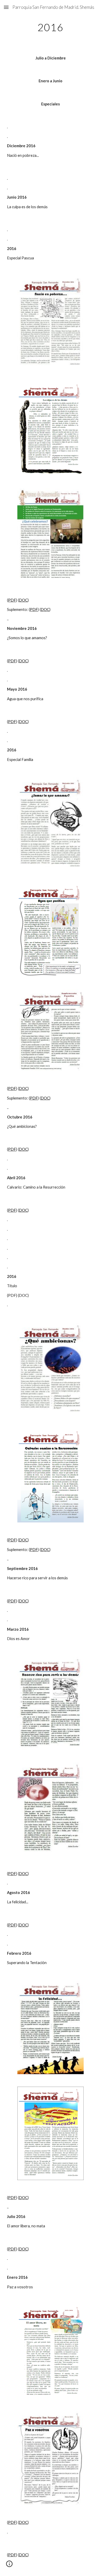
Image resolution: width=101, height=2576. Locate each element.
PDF (12, 600)
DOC (23, 600)
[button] (6, 7)
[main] (51, 27)
